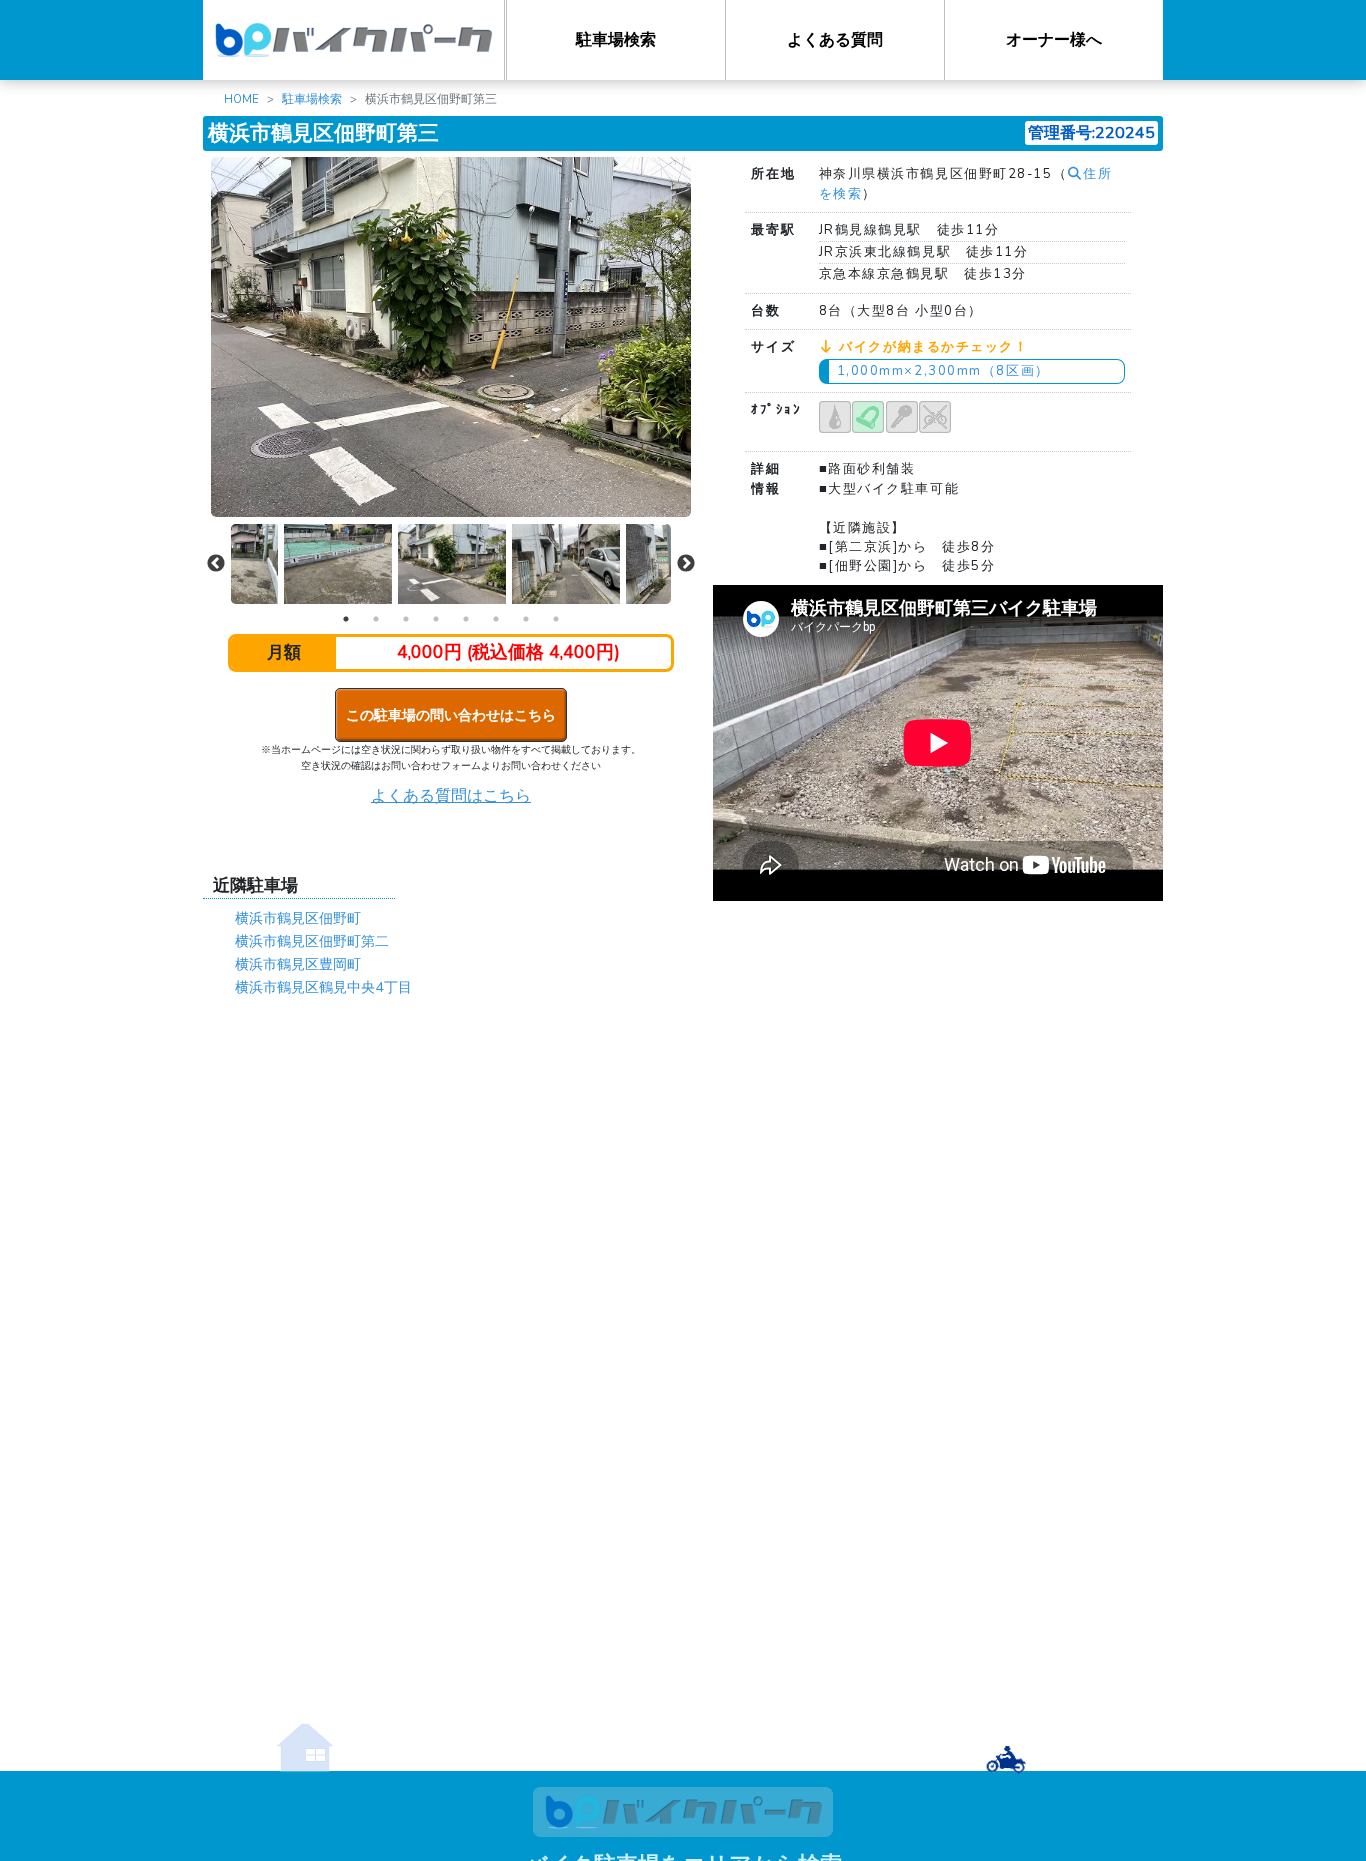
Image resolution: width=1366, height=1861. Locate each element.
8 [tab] (556, 619)
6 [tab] (496, 619)
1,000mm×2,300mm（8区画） (943, 371)
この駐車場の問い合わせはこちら (451, 715)
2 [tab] (376, 619)
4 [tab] (436, 619)
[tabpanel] (452, 564)
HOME (241, 99)
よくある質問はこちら (451, 796)
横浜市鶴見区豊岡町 (298, 964)
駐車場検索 (616, 40)
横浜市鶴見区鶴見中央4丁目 (323, 987)
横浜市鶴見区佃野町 (298, 918)
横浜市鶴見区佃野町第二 (312, 941)
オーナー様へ (1054, 40)
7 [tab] (526, 619)
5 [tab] (466, 619)
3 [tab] (406, 619)
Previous (216, 564)
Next (686, 564)
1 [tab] (346, 619)
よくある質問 (835, 40)
